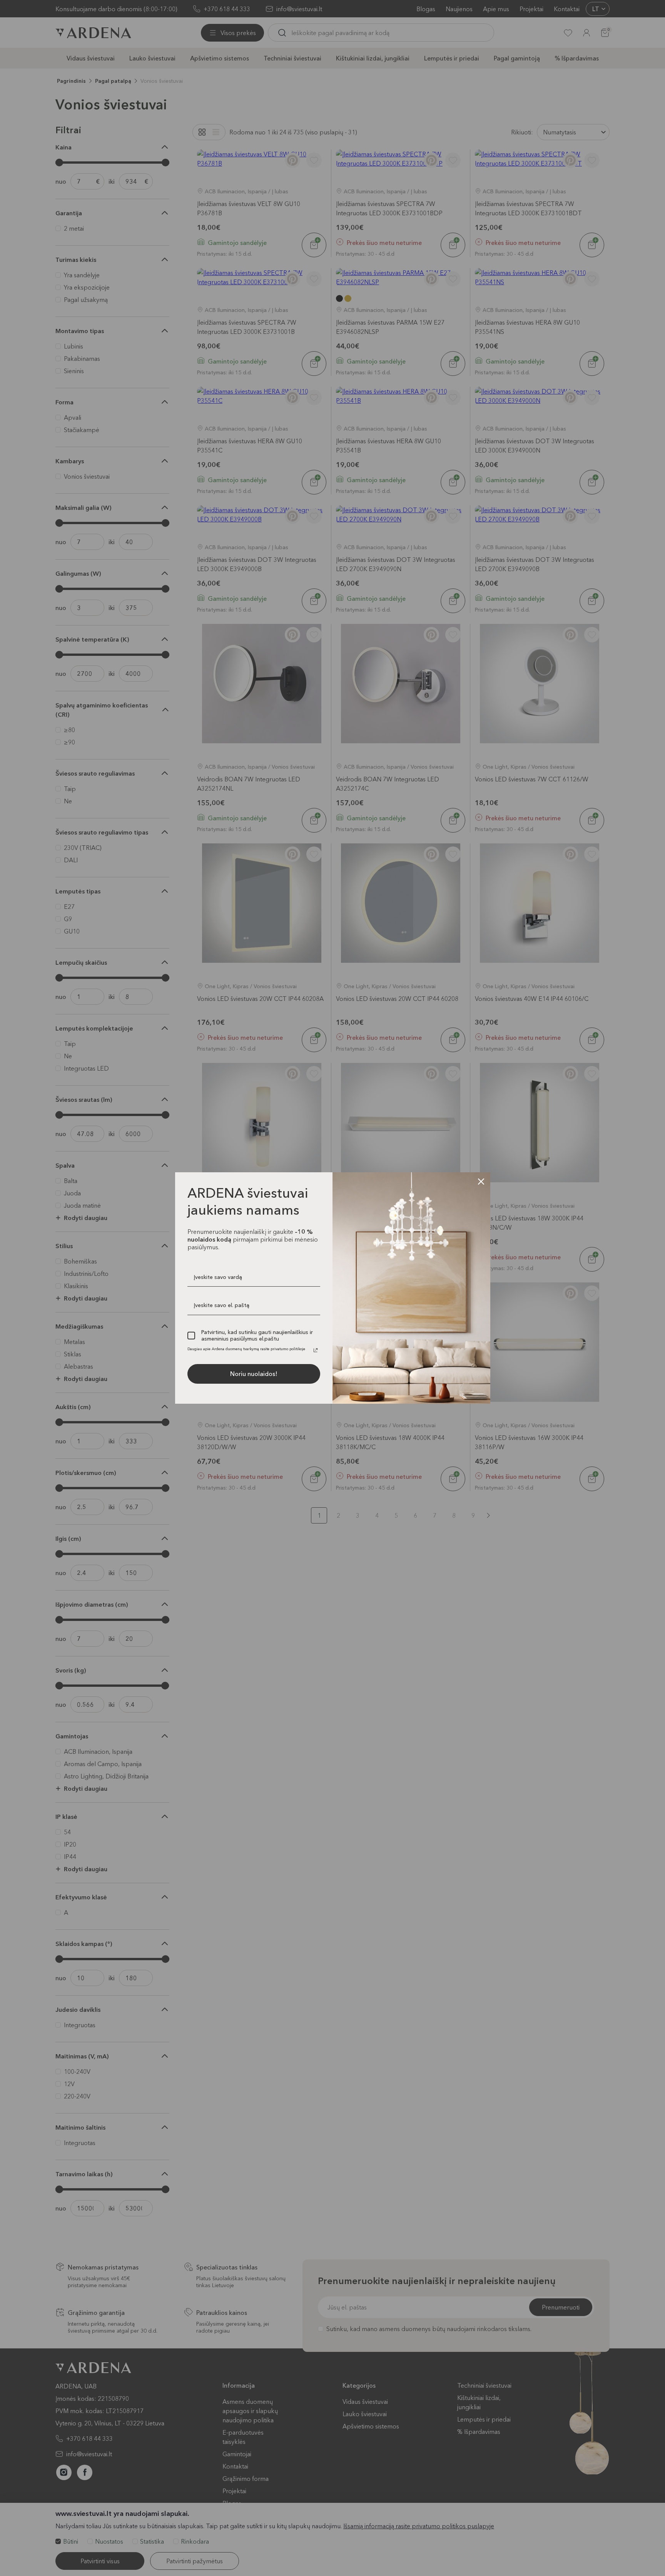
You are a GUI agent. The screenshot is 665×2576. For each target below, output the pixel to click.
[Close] (481, 1182)
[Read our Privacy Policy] (316, 1350)
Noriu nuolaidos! (254, 1374)
